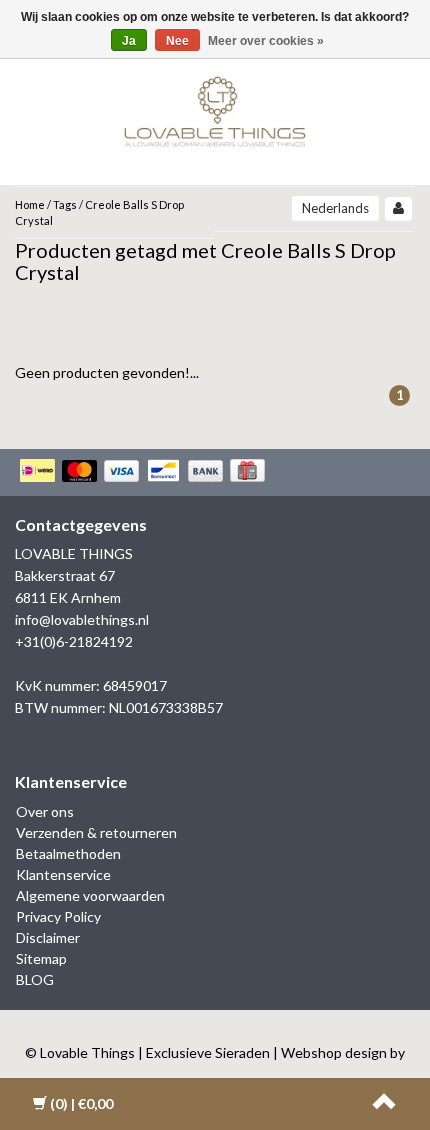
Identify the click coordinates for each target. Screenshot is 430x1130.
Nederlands (335, 208)
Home (30, 204)
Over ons (45, 811)
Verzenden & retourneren (96, 832)
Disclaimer (48, 937)
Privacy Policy (58, 916)
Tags (65, 204)
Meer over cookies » (266, 41)
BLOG (35, 979)
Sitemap (41, 958)
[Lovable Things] (215, 107)
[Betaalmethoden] (144, 472)
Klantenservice (63, 874)
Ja (129, 41)
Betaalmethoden (68, 853)
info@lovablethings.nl (82, 619)
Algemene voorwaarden (90, 895)
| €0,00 (81, 1103)
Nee (177, 41)
